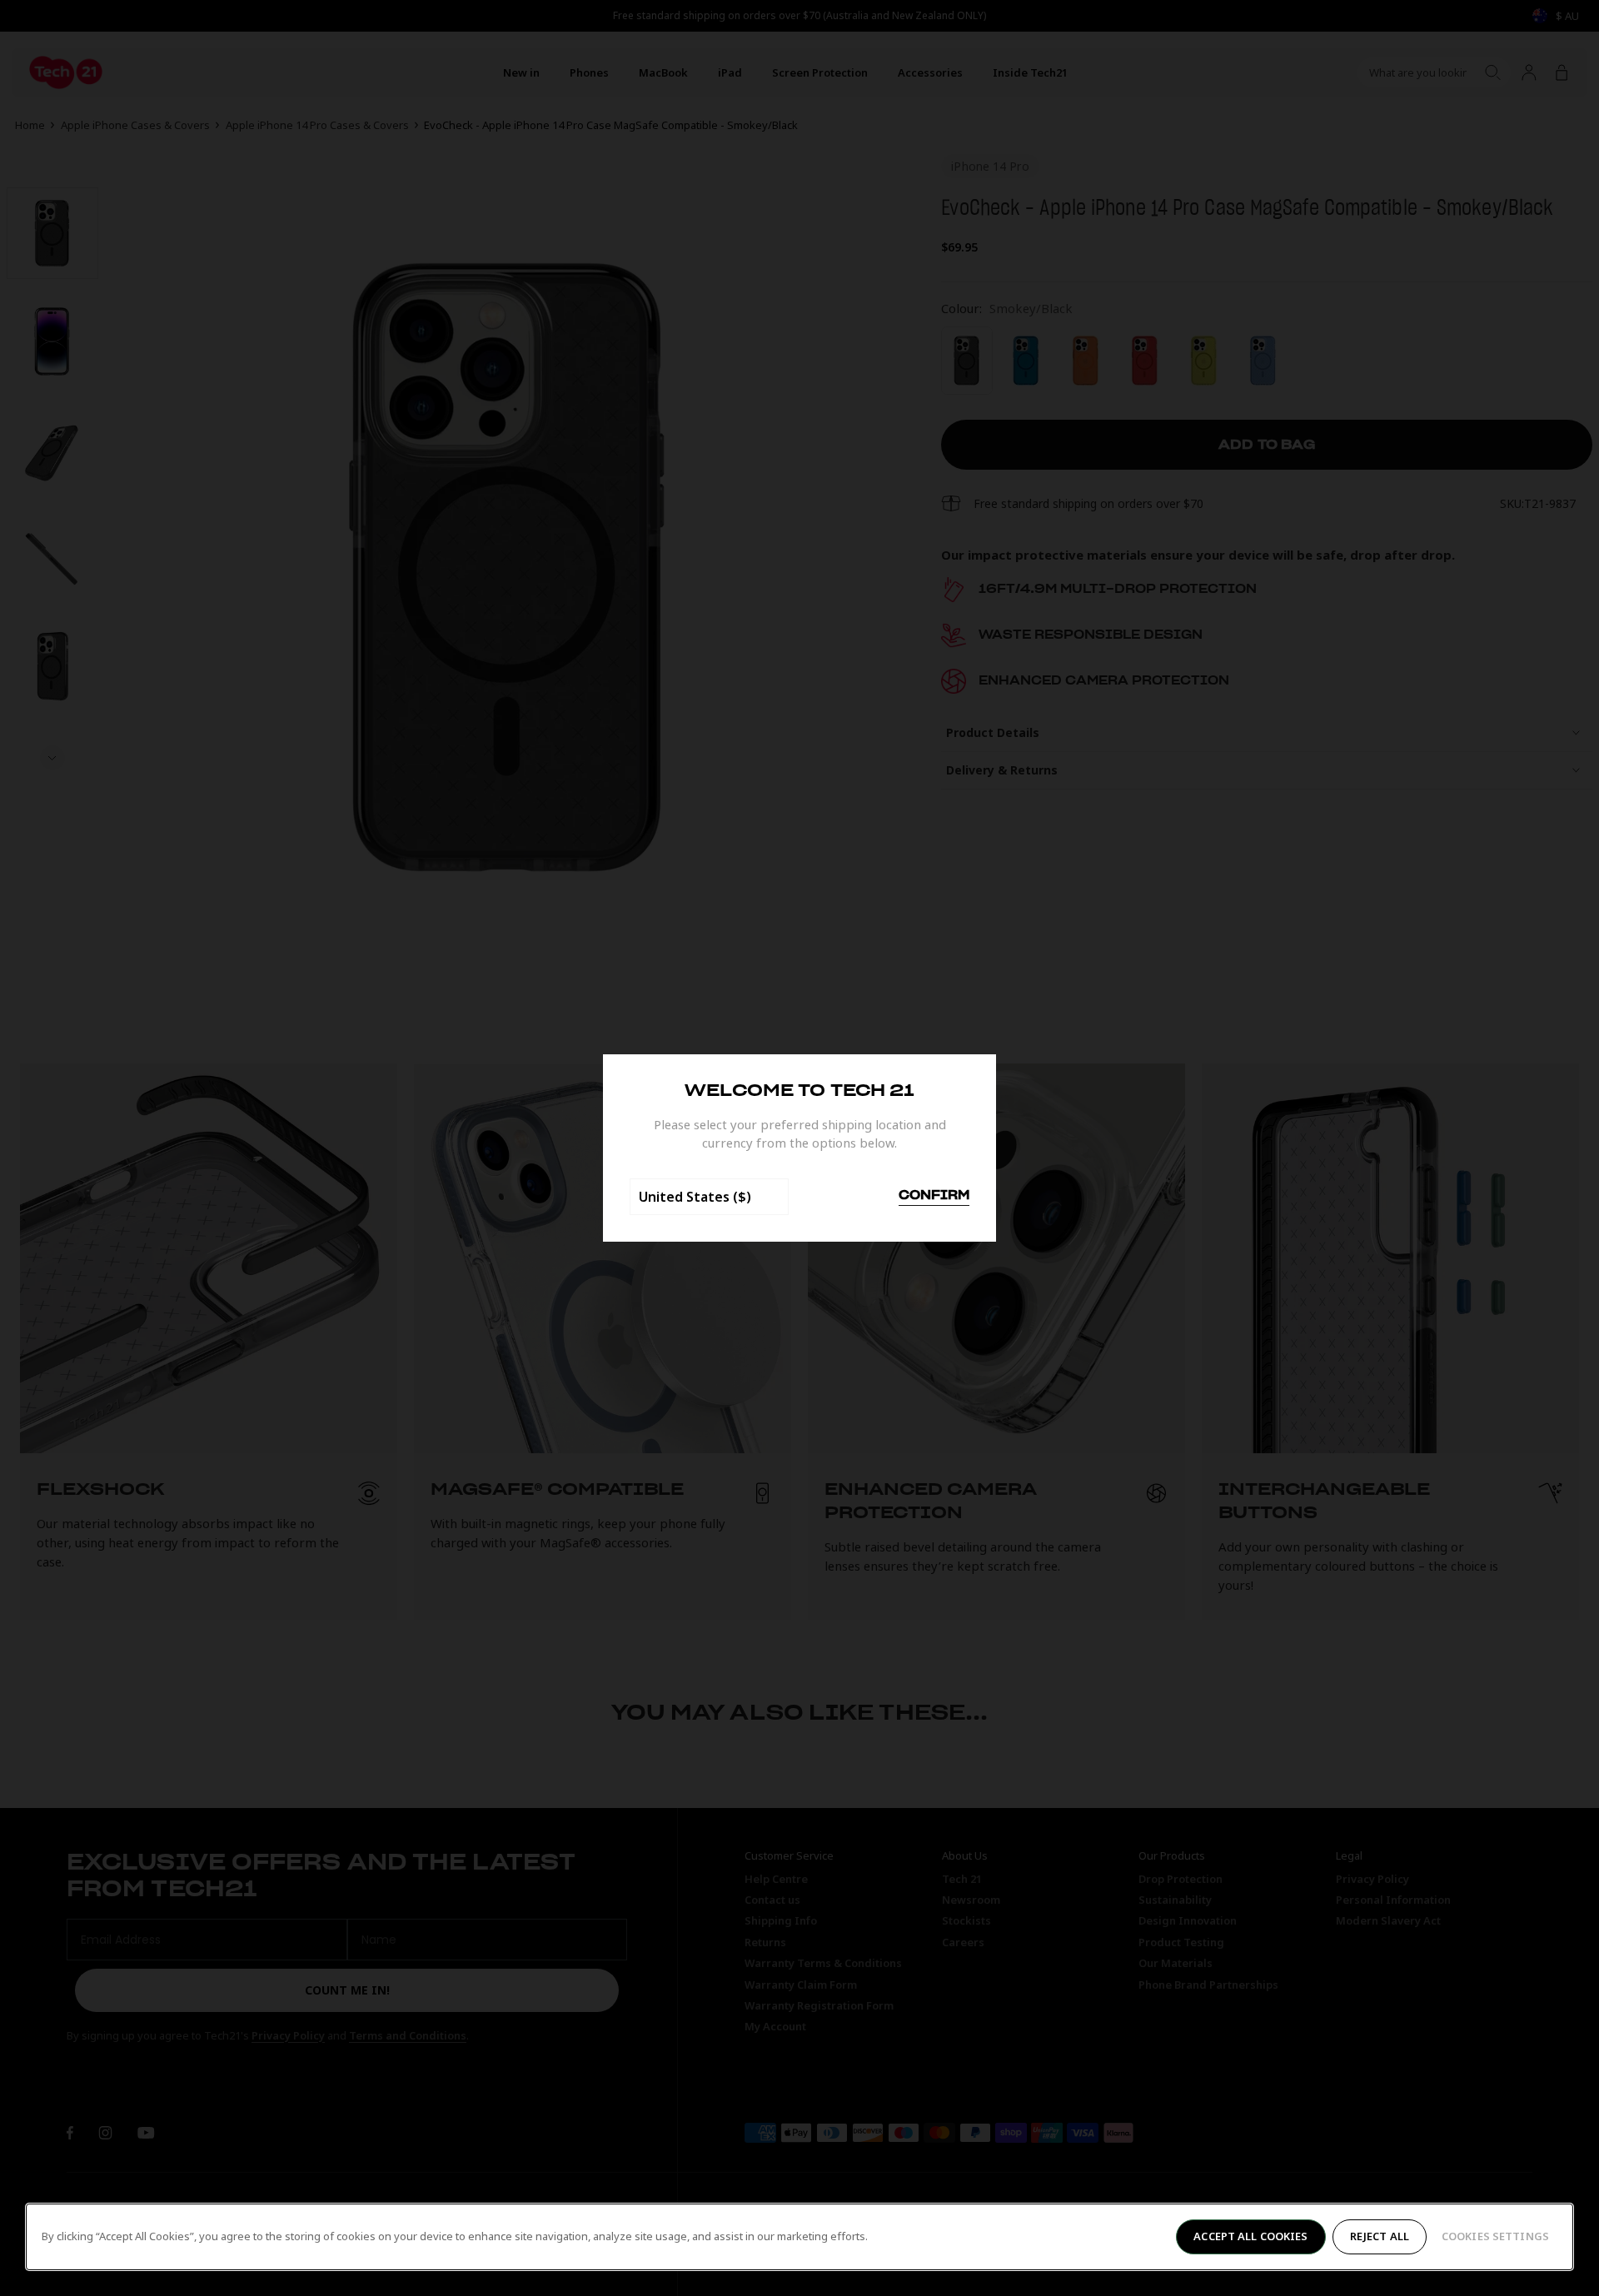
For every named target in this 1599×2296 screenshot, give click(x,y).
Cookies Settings (1495, 2236)
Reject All (1380, 2236)
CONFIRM (934, 1196)
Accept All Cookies (1250, 2236)
